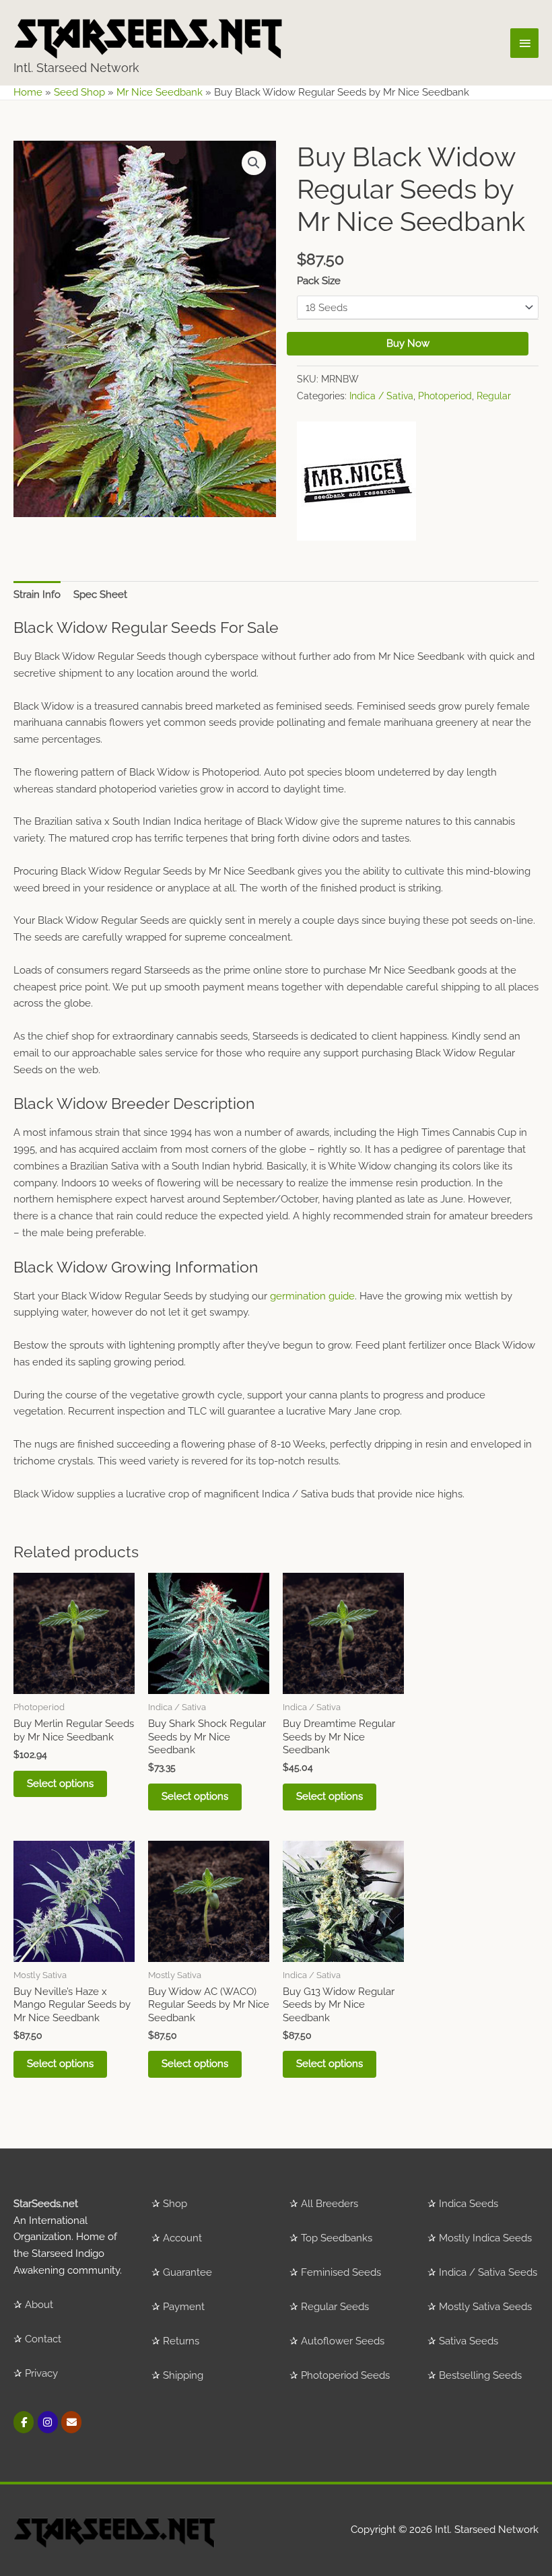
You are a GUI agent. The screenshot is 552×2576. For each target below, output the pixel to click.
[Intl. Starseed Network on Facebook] (24, 2422)
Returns (181, 2341)
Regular (494, 396)
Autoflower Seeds (343, 2341)
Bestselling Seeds (480, 2375)
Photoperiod (445, 396)
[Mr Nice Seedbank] (356, 481)
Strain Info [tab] (37, 595)
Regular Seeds (335, 2307)
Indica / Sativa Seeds (488, 2272)
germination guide (312, 1296)
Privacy (41, 2373)
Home (28, 92)
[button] (254, 163)
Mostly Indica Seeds (485, 2238)
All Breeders (330, 2204)
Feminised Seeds (341, 2272)
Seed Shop (79, 92)
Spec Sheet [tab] (100, 595)
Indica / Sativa (381, 396)
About (39, 2305)
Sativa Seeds (469, 2341)
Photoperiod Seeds (345, 2375)
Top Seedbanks (337, 2238)
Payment (184, 2307)
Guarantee (187, 2272)
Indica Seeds (469, 2204)
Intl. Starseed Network (76, 68)
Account (182, 2238)
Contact (43, 2339)
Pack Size (319, 281)
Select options (60, 1784)
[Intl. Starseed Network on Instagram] (48, 2422)
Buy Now (408, 343)
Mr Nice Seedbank (160, 92)
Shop (175, 2204)
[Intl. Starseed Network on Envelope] (71, 2422)
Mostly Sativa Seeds (485, 2307)
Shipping (183, 2375)
